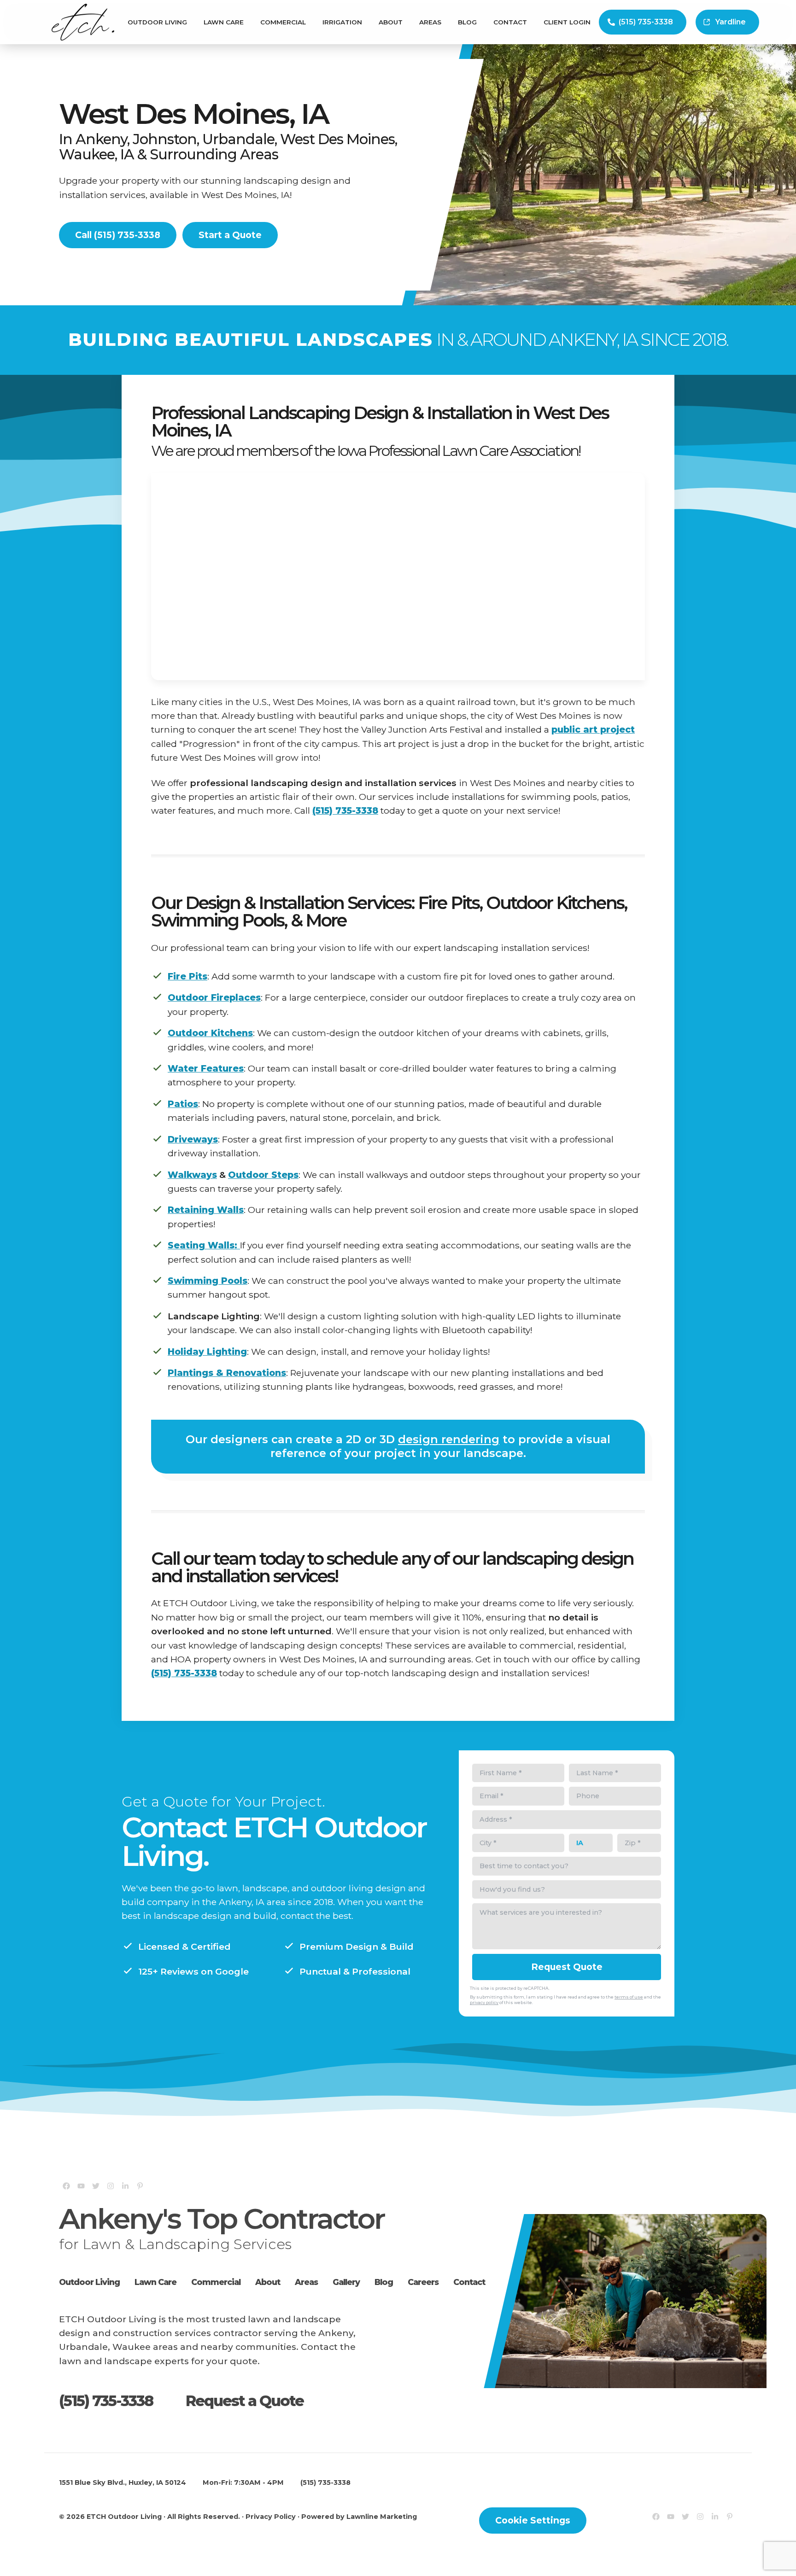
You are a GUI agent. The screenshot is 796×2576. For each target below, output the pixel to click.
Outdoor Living (157, 22)
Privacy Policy (271, 2517)
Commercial (283, 22)
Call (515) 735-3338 (118, 235)
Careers (423, 2282)
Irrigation (342, 22)
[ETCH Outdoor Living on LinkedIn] (125, 2186)
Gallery (346, 2282)
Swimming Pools (208, 1281)
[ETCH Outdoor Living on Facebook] (66, 2186)
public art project (593, 729)
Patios (183, 1104)
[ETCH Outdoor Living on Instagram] (111, 2186)
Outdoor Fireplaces (214, 997)
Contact (510, 22)
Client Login (567, 22)
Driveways (193, 1139)
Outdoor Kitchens (210, 1033)
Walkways (192, 1175)
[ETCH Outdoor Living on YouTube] (81, 2186)
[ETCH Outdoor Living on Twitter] (96, 2186)
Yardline (731, 22)
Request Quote (567, 1967)
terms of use (629, 1997)
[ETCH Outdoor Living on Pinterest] (140, 2186)
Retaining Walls (206, 1210)
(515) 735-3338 (646, 22)
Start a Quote (230, 235)
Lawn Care (224, 22)
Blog (467, 22)
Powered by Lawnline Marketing (359, 2517)
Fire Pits (187, 976)
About (391, 22)
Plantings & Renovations (227, 1373)
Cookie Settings (533, 2520)
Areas (430, 22)
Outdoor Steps (263, 1175)
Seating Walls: (204, 1245)
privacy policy (484, 2002)
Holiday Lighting (207, 1352)
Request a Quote (245, 2401)
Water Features (206, 1068)
